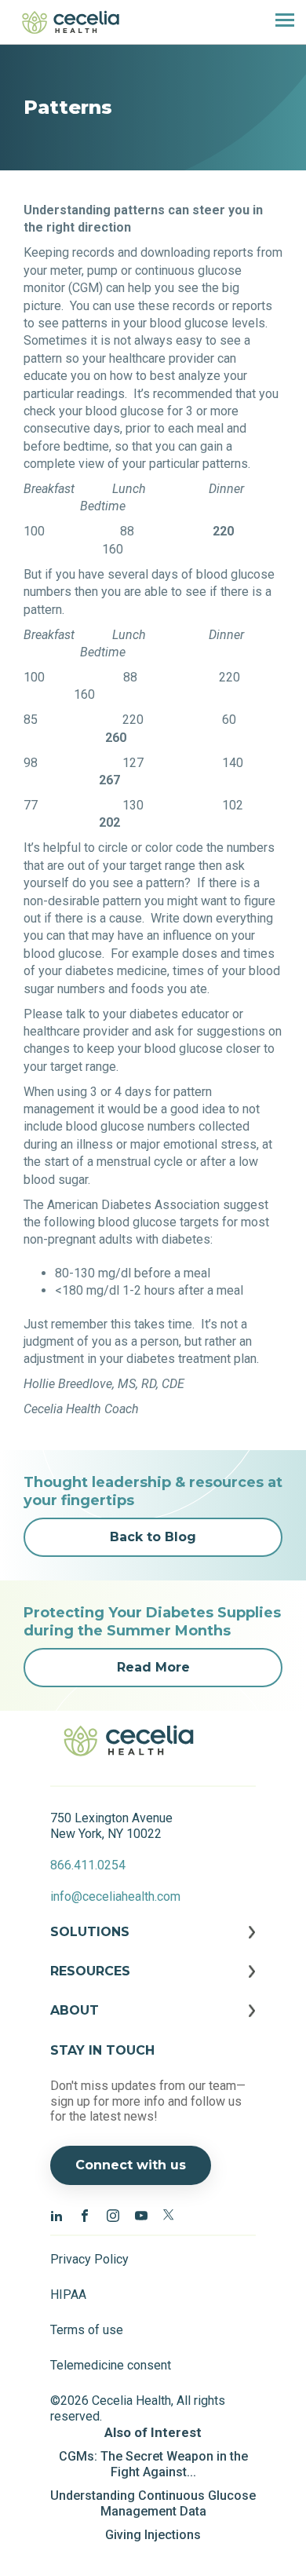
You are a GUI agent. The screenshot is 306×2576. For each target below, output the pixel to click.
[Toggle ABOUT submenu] (153, 2022)
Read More (153, 1667)
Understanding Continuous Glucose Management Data (153, 2503)
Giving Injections (153, 2535)
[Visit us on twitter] (169, 2215)
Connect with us (131, 2165)
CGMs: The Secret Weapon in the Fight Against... (153, 2464)
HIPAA (68, 2295)
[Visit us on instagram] (113, 2215)
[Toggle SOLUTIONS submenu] (153, 1944)
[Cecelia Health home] (71, 22)
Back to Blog (153, 1537)
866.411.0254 (88, 1865)
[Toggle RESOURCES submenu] (153, 1983)
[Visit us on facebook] (85, 2215)
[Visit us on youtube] (141, 2215)
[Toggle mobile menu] (279, 22)
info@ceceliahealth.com (115, 1896)
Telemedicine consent (111, 2365)
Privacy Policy (89, 2259)
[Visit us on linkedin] (56, 2215)
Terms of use (87, 2330)
